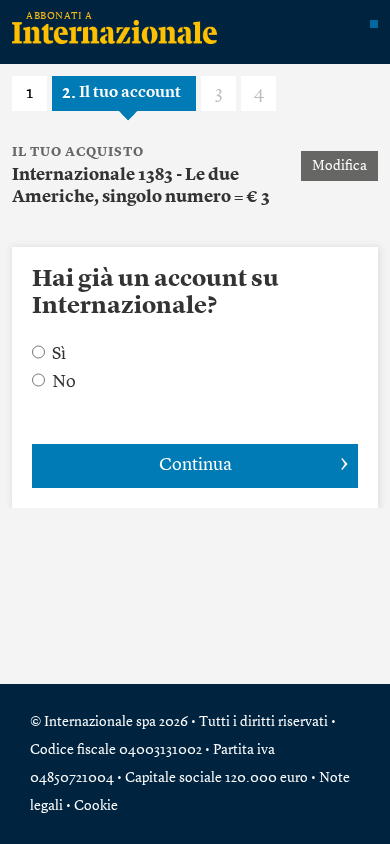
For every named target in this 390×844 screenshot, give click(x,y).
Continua (195, 465)
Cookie (96, 806)
